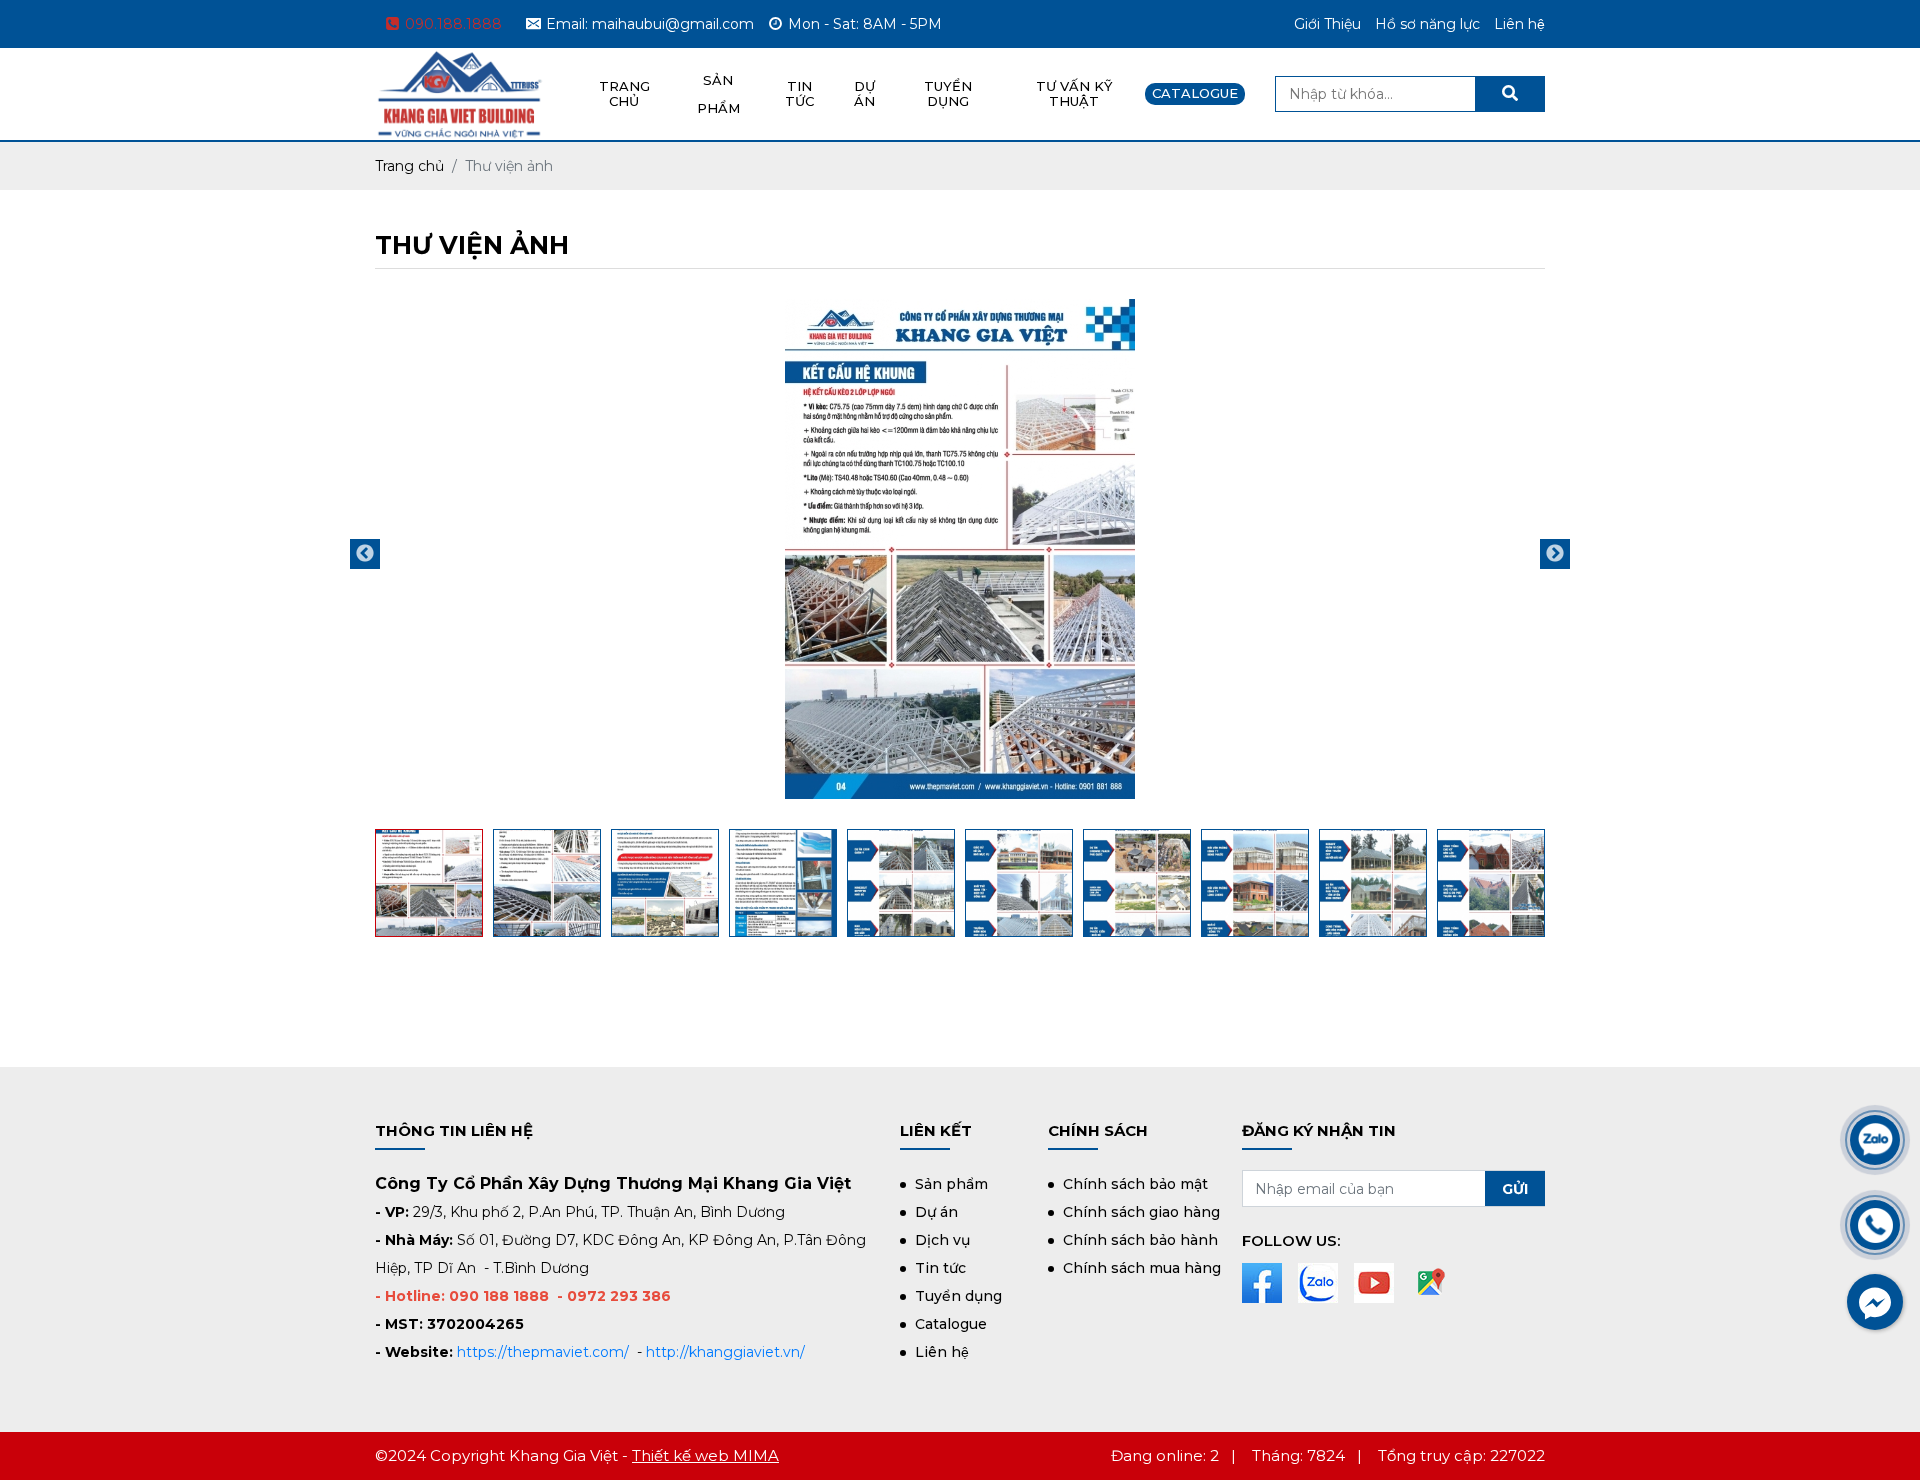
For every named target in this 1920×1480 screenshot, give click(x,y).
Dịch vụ (942, 1240)
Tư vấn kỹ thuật (1074, 94)
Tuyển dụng (958, 1296)
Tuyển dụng (948, 94)
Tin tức (940, 1268)
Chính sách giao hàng (1141, 1212)
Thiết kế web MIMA (705, 1455)
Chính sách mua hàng (1142, 1268)
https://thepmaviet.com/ (543, 1352)
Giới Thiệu (1327, 24)
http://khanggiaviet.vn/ (725, 1352)
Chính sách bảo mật (1135, 1184)
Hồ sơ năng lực (1427, 24)
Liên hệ (1519, 24)
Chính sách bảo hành (1140, 1240)
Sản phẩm (951, 1184)
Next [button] (1555, 554)
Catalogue (1195, 93)
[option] (960, 549)
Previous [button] (365, 554)
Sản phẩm (718, 94)
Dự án (864, 94)
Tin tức (799, 94)
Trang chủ (624, 94)
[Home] (460, 62)
